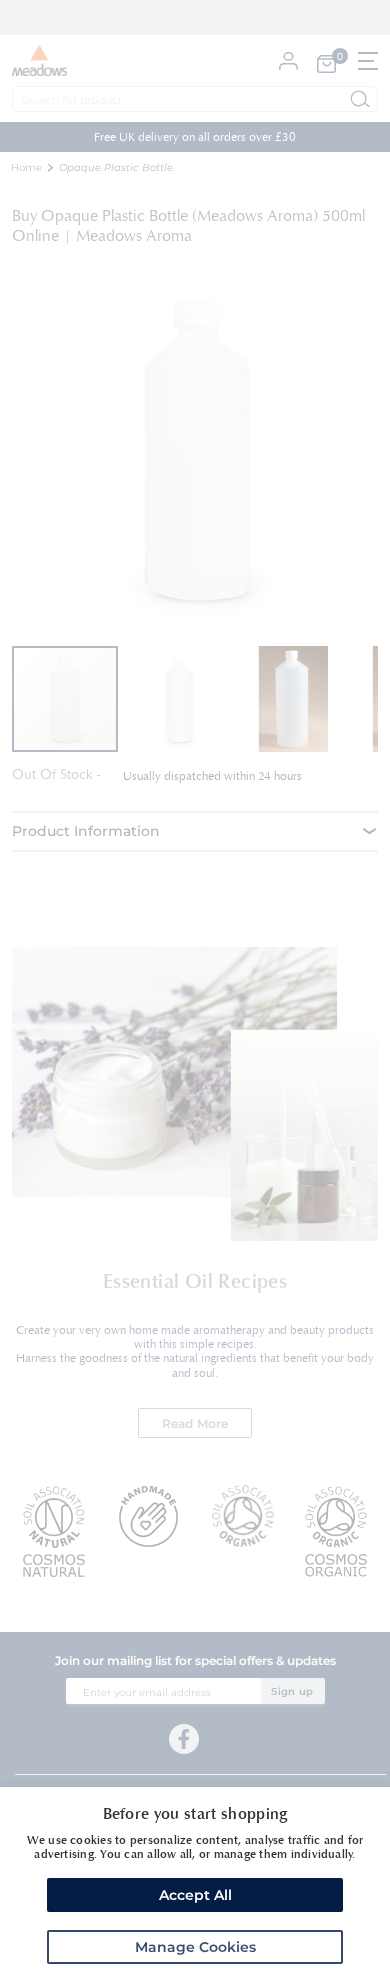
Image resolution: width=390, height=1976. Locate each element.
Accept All (195, 1895)
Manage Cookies (195, 1947)
